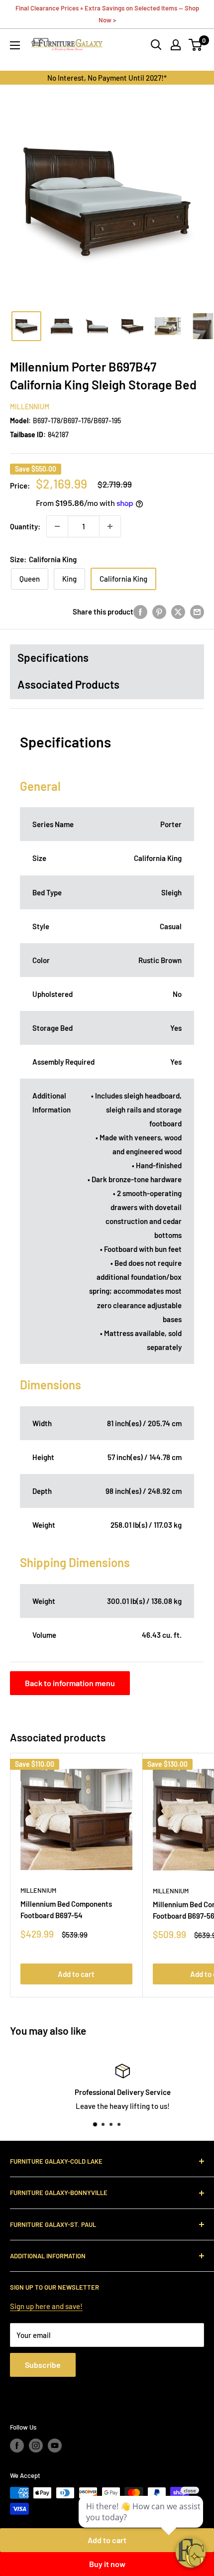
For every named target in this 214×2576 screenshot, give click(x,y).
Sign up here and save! (46, 2306)
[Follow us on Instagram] (36, 2446)
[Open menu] (15, 45)
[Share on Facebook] (140, 612)
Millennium (30, 407)
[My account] (176, 45)
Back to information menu (70, 1683)
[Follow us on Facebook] (17, 2446)
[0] (196, 45)
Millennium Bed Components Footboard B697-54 (66, 1909)
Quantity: (25, 526)
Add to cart (76, 1974)
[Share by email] (197, 612)
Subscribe (43, 2365)
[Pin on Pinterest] (159, 612)
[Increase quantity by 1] (110, 526)
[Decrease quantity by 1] (57, 526)
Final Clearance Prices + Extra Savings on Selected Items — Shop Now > (107, 14)
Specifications (53, 657)
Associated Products (68, 684)
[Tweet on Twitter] (178, 612)
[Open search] (156, 45)
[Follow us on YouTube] (55, 2446)
